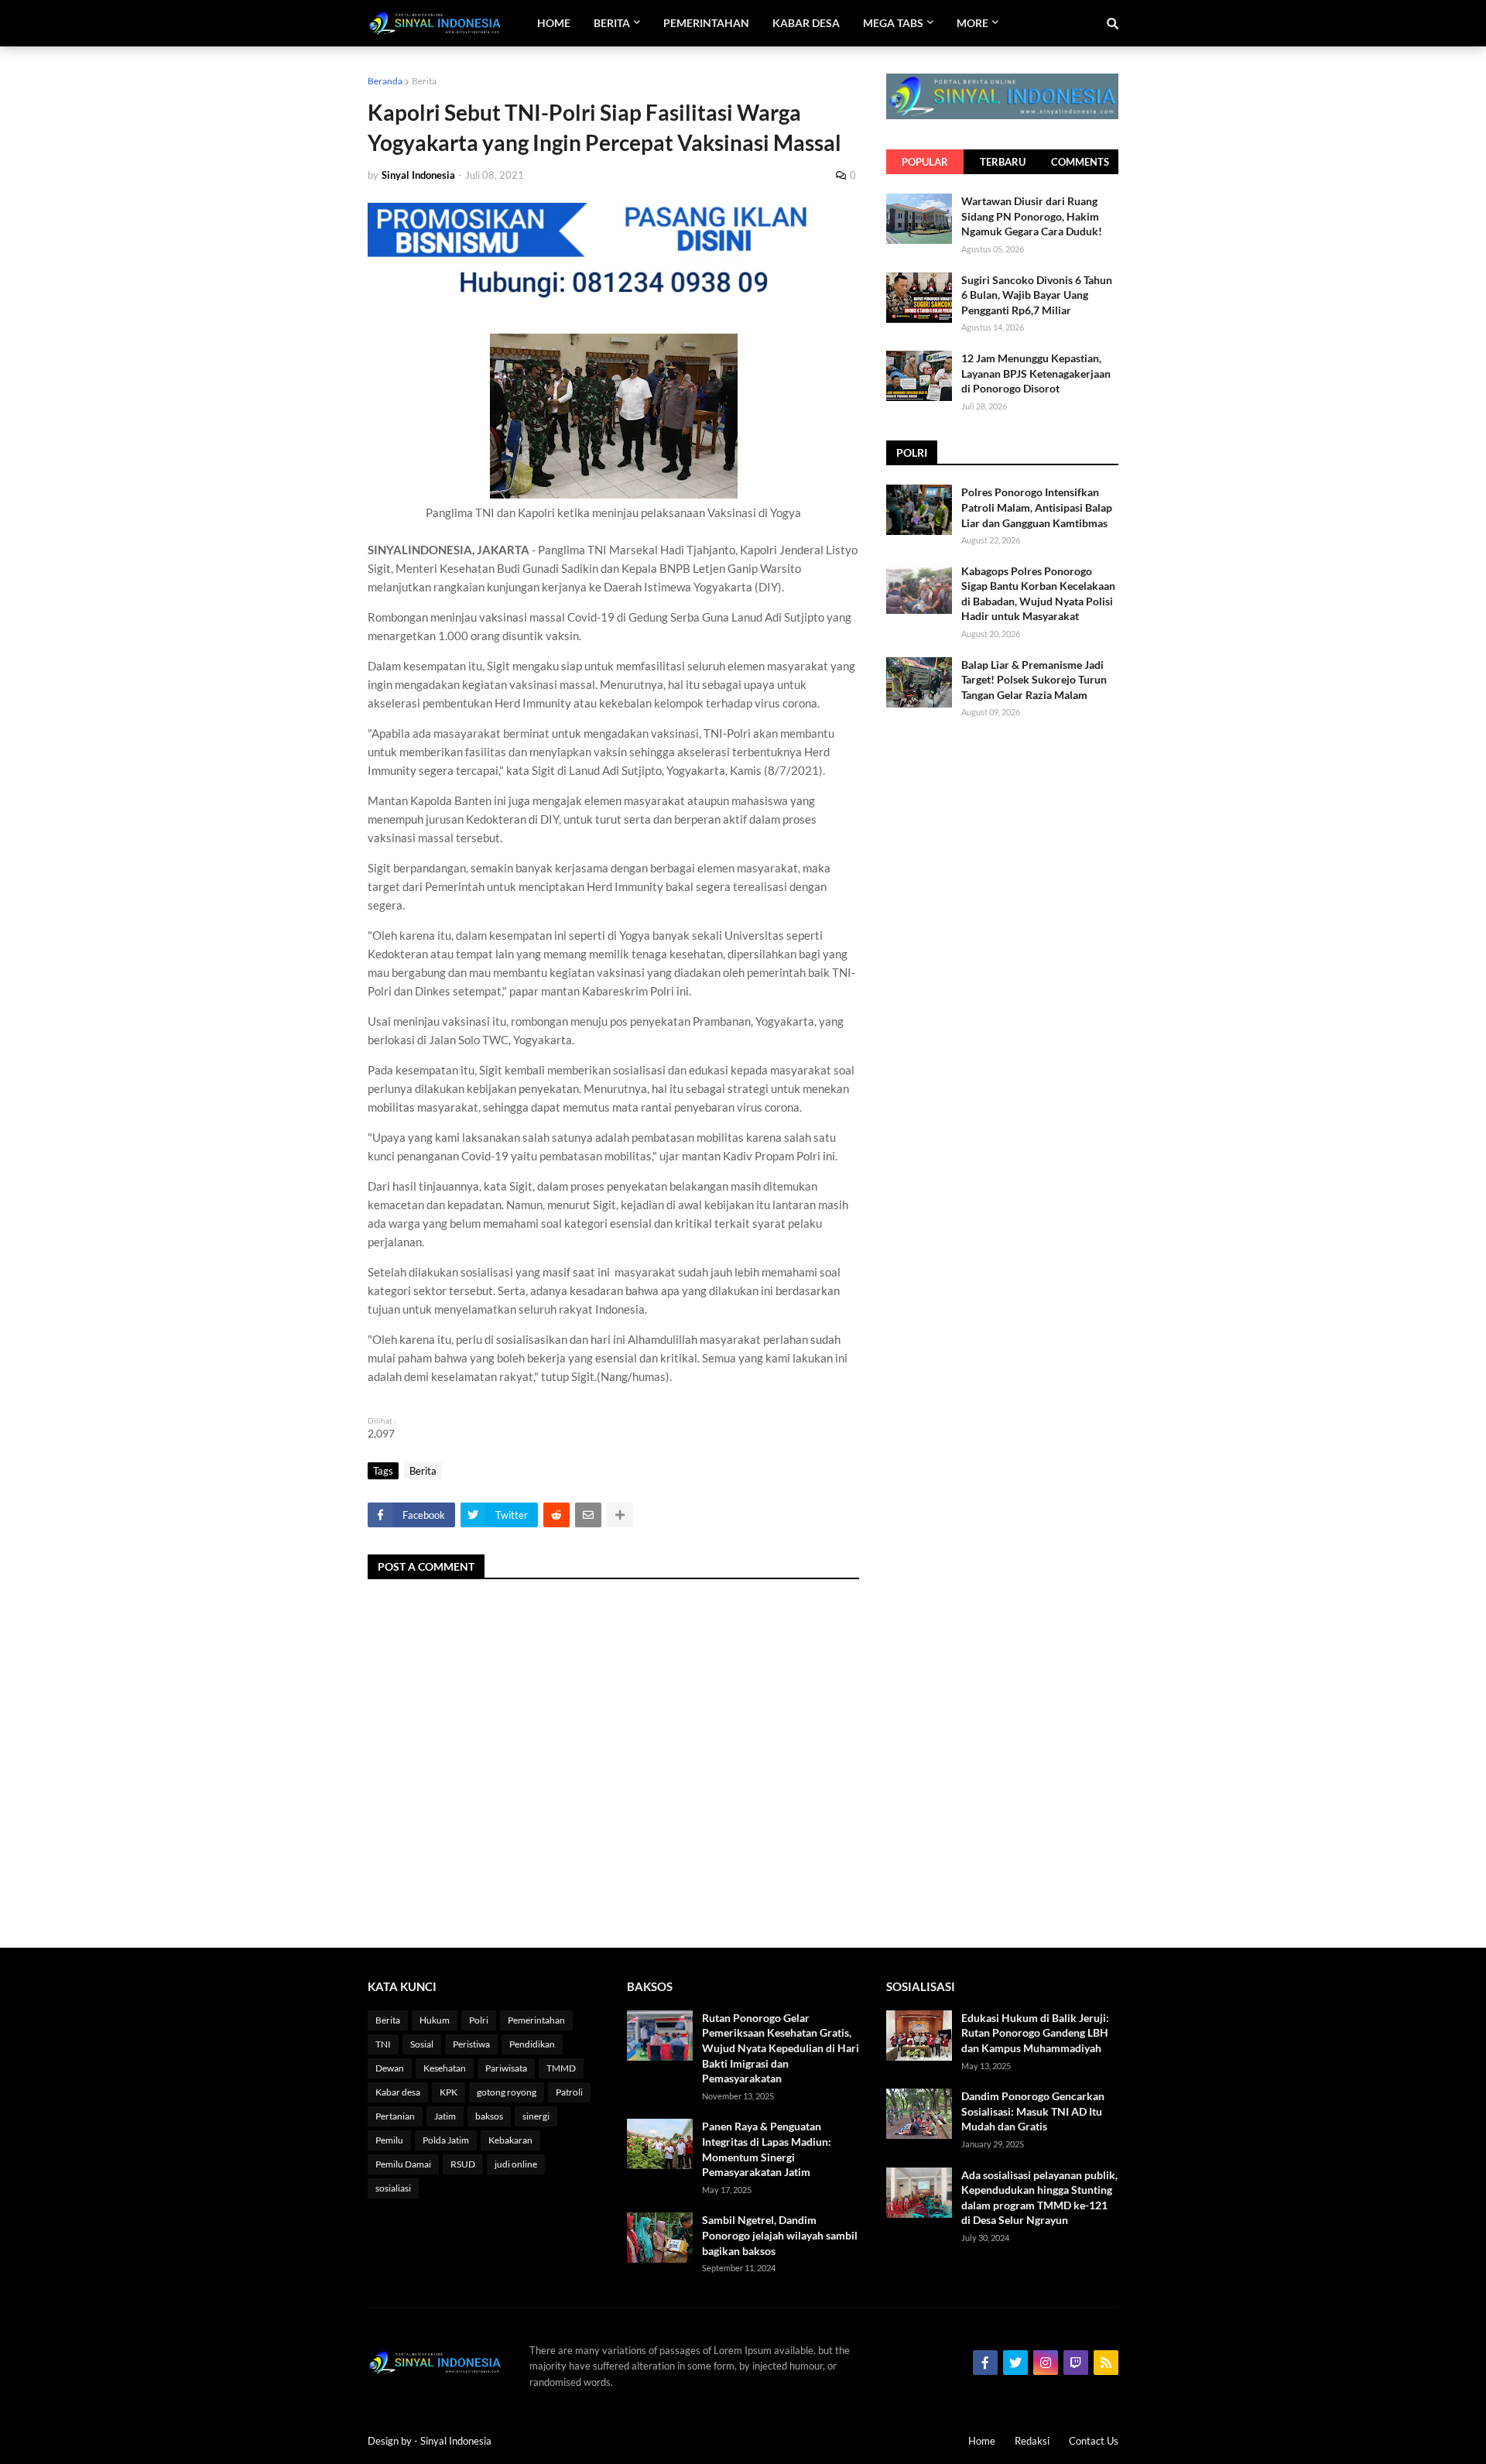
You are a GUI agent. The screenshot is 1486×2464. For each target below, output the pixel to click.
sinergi (536, 2116)
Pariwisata (506, 2068)
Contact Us (1094, 2441)
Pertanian (395, 2116)
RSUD (463, 2164)
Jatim (445, 2116)
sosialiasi (393, 2188)
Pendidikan (532, 2044)
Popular (925, 162)
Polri (479, 2020)
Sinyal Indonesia (456, 2441)
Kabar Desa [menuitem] (806, 23)
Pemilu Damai (403, 2164)
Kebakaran (510, 2140)
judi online (516, 2164)
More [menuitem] (972, 23)
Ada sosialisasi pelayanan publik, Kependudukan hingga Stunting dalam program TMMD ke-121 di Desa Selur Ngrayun (1039, 2198)
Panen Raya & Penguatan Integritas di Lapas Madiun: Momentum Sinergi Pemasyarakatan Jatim (767, 2149)
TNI (383, 2044)
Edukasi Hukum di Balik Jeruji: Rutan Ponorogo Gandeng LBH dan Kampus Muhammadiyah (1035, 2033)
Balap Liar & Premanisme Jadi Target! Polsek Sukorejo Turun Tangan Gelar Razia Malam (1034, 680)
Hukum (435, 2020)
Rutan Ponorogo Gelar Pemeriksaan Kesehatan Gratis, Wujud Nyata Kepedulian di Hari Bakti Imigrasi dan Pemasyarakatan (781, 2048)
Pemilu (389, 2140)
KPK (449, 2092)
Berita (424, 81)
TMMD (561, 2068)
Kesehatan (445, 2068)
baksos (489, 2116)
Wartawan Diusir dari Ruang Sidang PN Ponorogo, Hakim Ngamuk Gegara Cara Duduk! (1032, 216)
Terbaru (1003, 162)
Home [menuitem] (554, 23)
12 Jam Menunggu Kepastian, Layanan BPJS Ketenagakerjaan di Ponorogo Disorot (1036, 373)
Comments (1080, 162)
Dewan (390, 2068)
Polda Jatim (446, 2140)
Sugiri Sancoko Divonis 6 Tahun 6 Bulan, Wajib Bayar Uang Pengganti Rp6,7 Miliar (1037, 295)
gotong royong (507, 2092)
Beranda (385, 81)
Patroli (569, 2092)
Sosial (422, 2044)
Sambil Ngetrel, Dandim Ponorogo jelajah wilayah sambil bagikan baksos (780, 2235)
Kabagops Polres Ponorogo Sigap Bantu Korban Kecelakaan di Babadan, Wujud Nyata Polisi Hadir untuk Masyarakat (1038, 594)
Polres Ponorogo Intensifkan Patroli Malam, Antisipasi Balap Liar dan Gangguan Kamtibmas (1037, 507)
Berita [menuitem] (612, 23)
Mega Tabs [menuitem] (893, 23)
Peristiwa (471, 2044)
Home (982, 2441)
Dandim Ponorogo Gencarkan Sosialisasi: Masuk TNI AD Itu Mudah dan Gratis (1033, 2111)
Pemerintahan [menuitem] (706, 23)
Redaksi (1032, 2441)
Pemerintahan (536, 2020)
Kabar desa (398, 2092)
